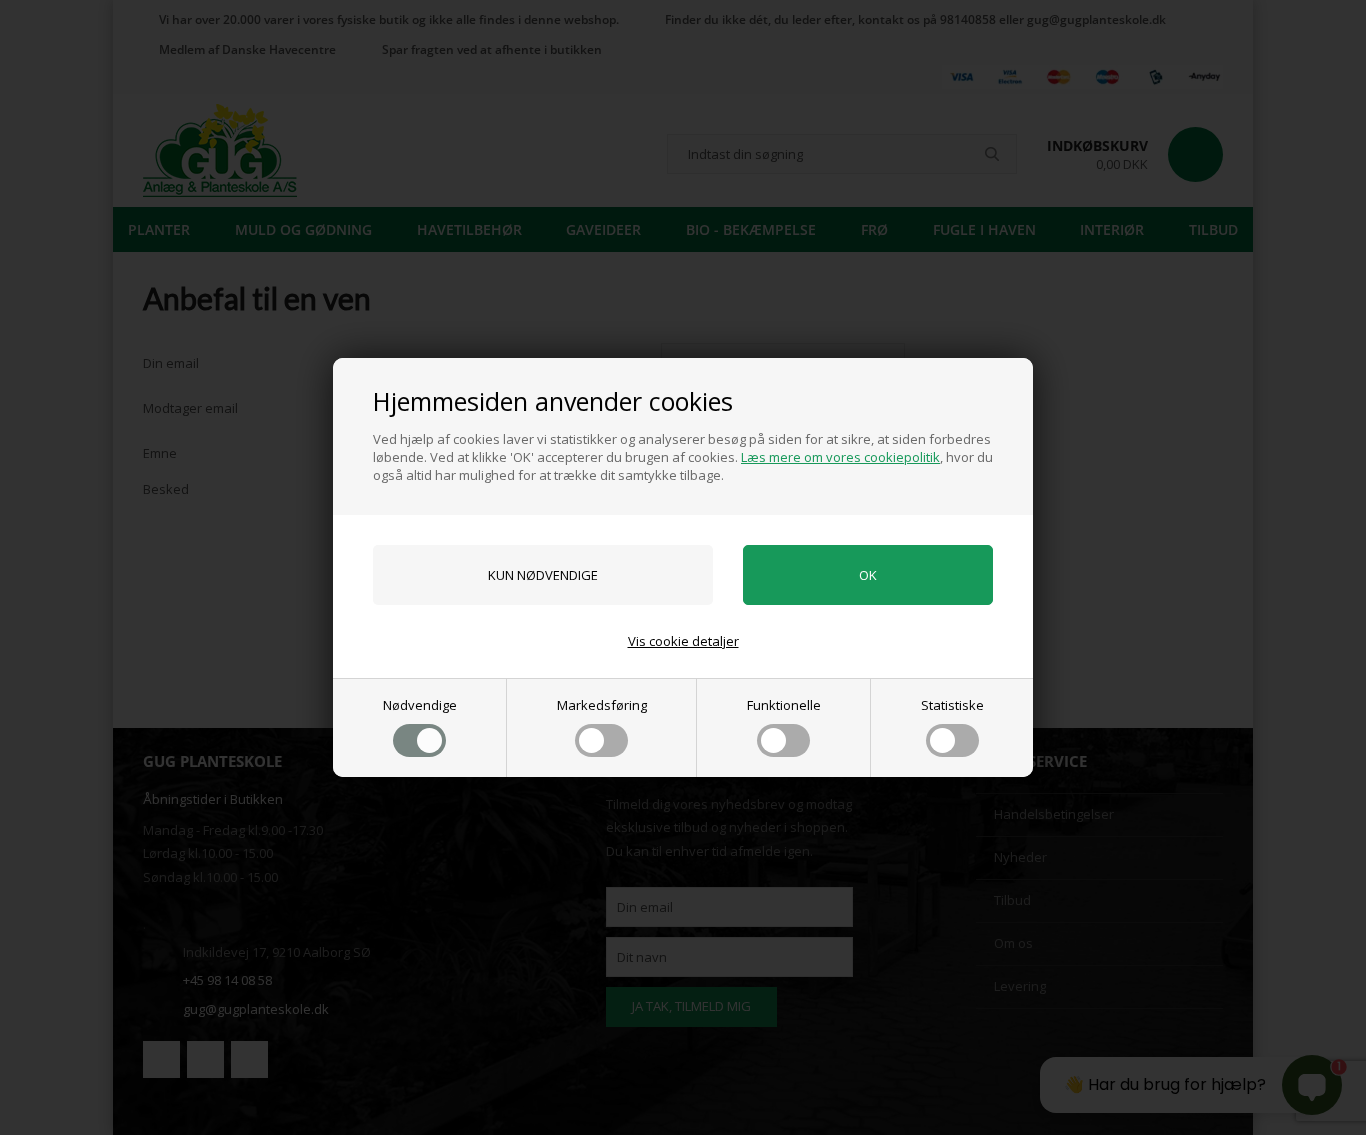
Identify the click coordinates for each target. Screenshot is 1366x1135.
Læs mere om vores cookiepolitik (840, 457)
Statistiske (952, 705)
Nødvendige (420, 705)
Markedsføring (602, 705)
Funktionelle (784, 705)
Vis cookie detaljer (683, 641)
